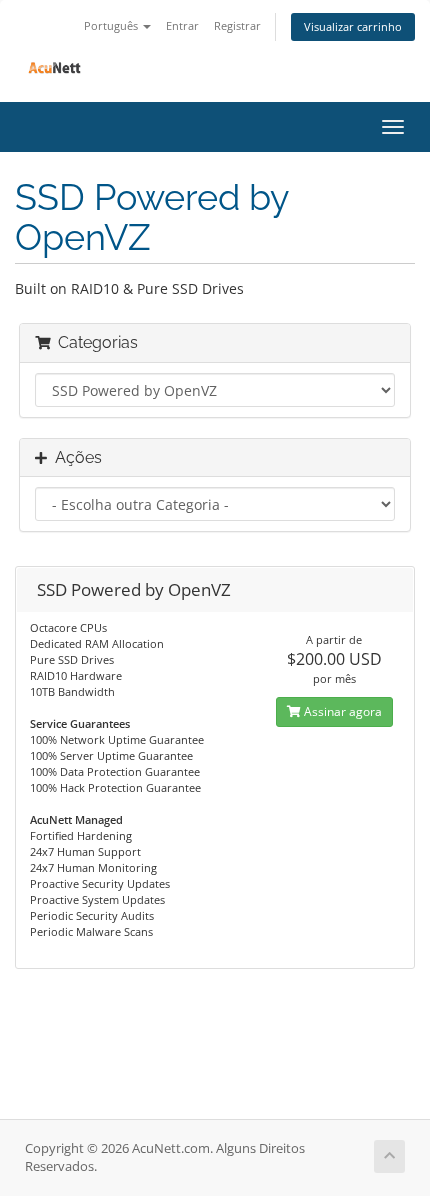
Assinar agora (341, 711)
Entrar (182, 25)
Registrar (237, 25)
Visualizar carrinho (353, 26)
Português (112, 25)
